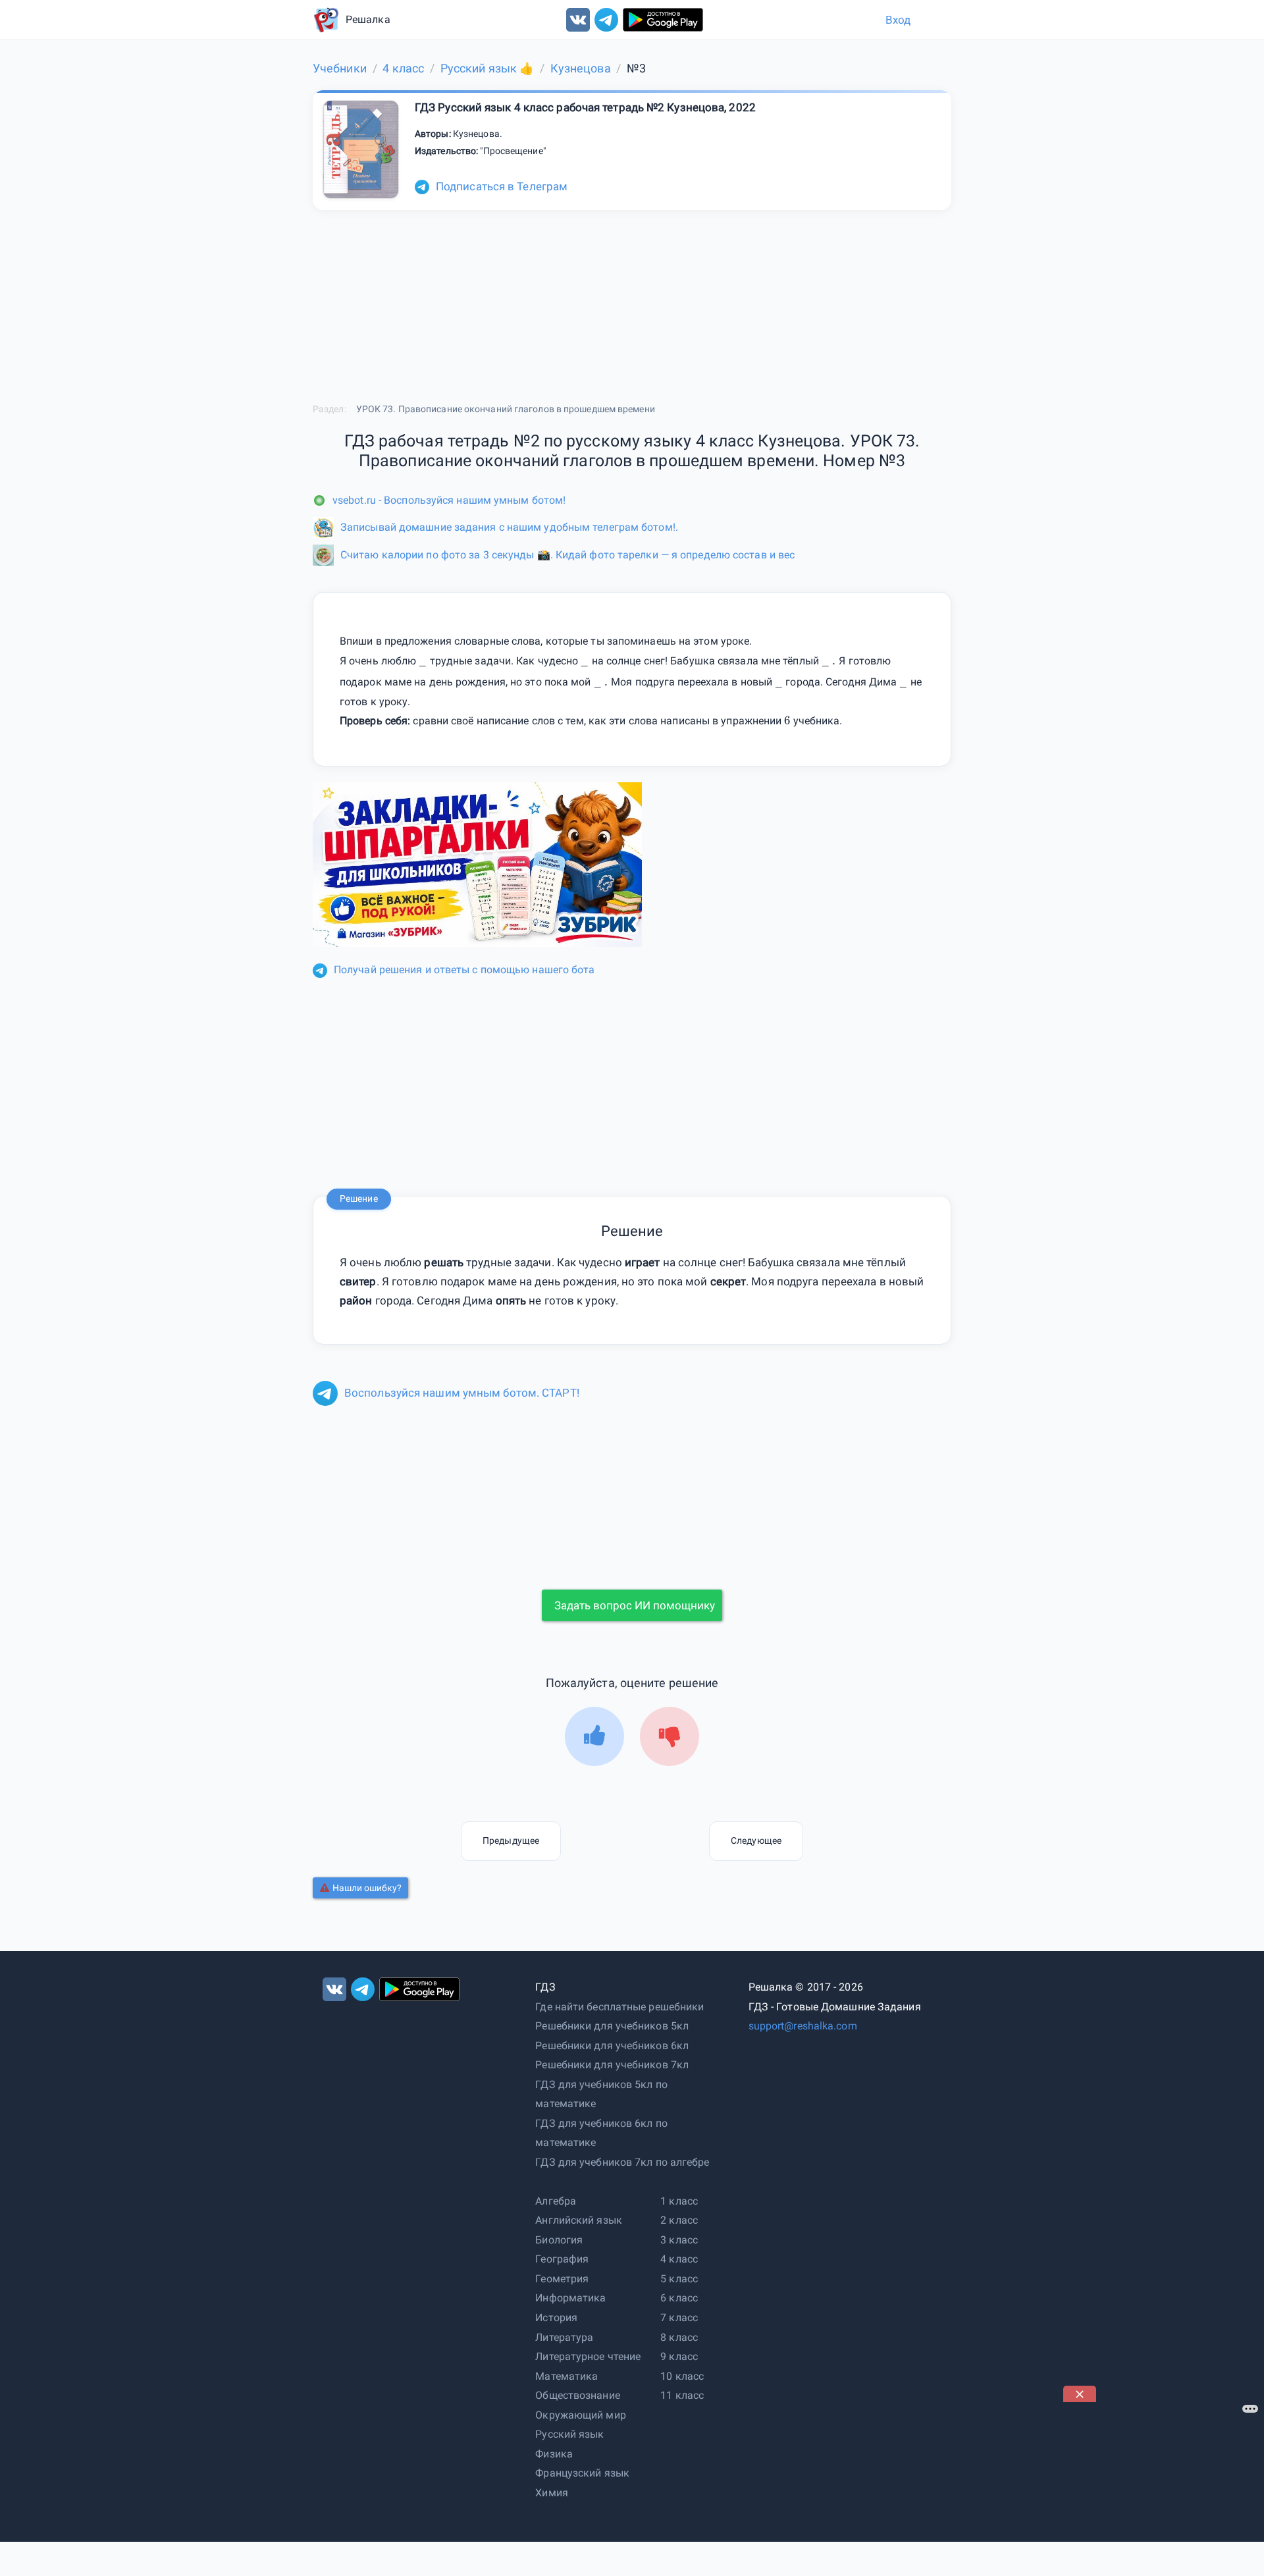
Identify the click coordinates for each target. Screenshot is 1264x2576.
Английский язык (579, 2220)
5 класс (679, 2279)
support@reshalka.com (803, 2026)
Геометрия (562, 2279)
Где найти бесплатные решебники (619, 2007)
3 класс (679, 2240)
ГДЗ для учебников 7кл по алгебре (622, 2162)
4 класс (679, 2259)
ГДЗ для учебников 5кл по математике (601, 2094)
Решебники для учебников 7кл (612, 2065)
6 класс (679, 2298)
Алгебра (556, 2201)
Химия (552, 2493)
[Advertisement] (1162, 2484)
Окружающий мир (580, 2415)
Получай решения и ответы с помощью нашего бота (464, 970)
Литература (564, 2337)
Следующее (756, 1840)
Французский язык (582, 2473)
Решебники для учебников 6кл (612, 2046)
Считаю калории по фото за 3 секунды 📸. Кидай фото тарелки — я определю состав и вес (567, 555)
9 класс (679, 2356)
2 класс (679, 2220)
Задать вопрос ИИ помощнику (635, 1605)
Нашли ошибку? (367, 1888)
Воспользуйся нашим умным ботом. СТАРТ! (462, 1393)
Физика (554, 2454)
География (562, 2259)
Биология (559, 2240)
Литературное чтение (588, 2356)
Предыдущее (511, 1840)
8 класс (679, 2337)
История (556, 2318)
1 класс (679, 2201)
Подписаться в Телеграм (502, 186)
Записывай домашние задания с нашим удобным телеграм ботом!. (509, 527)
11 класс (682, 2395)
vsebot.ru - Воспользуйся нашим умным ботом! (449, 500)
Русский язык (569, 2434)
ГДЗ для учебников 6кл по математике (601, 2133)
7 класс (679, 2318)
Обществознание (577, 2395)
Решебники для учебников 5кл (612, 2026)
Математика (566, 2376)
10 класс (682, 2376)
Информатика (570, 2298)
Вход (898, 20)
